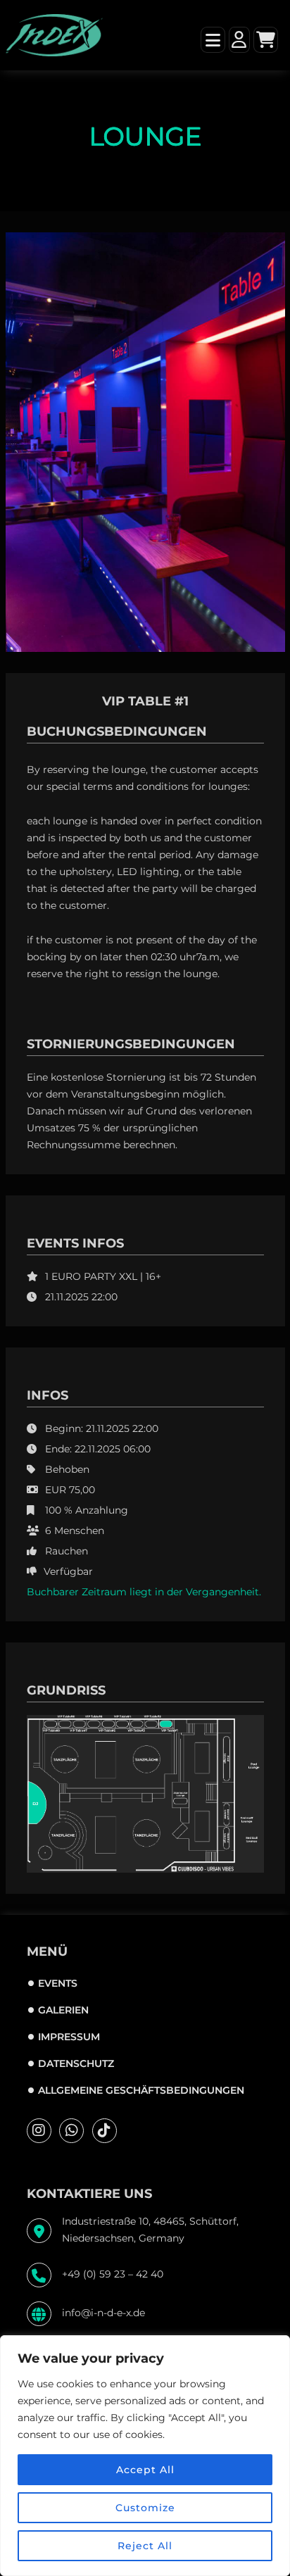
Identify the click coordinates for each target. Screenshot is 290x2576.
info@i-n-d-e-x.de (103, 2313)
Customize (145, 2508)
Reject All (145, 2546)
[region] (145, 2456)
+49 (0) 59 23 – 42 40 (113, 2274)
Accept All (145, 2470)
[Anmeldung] (239, 29)
